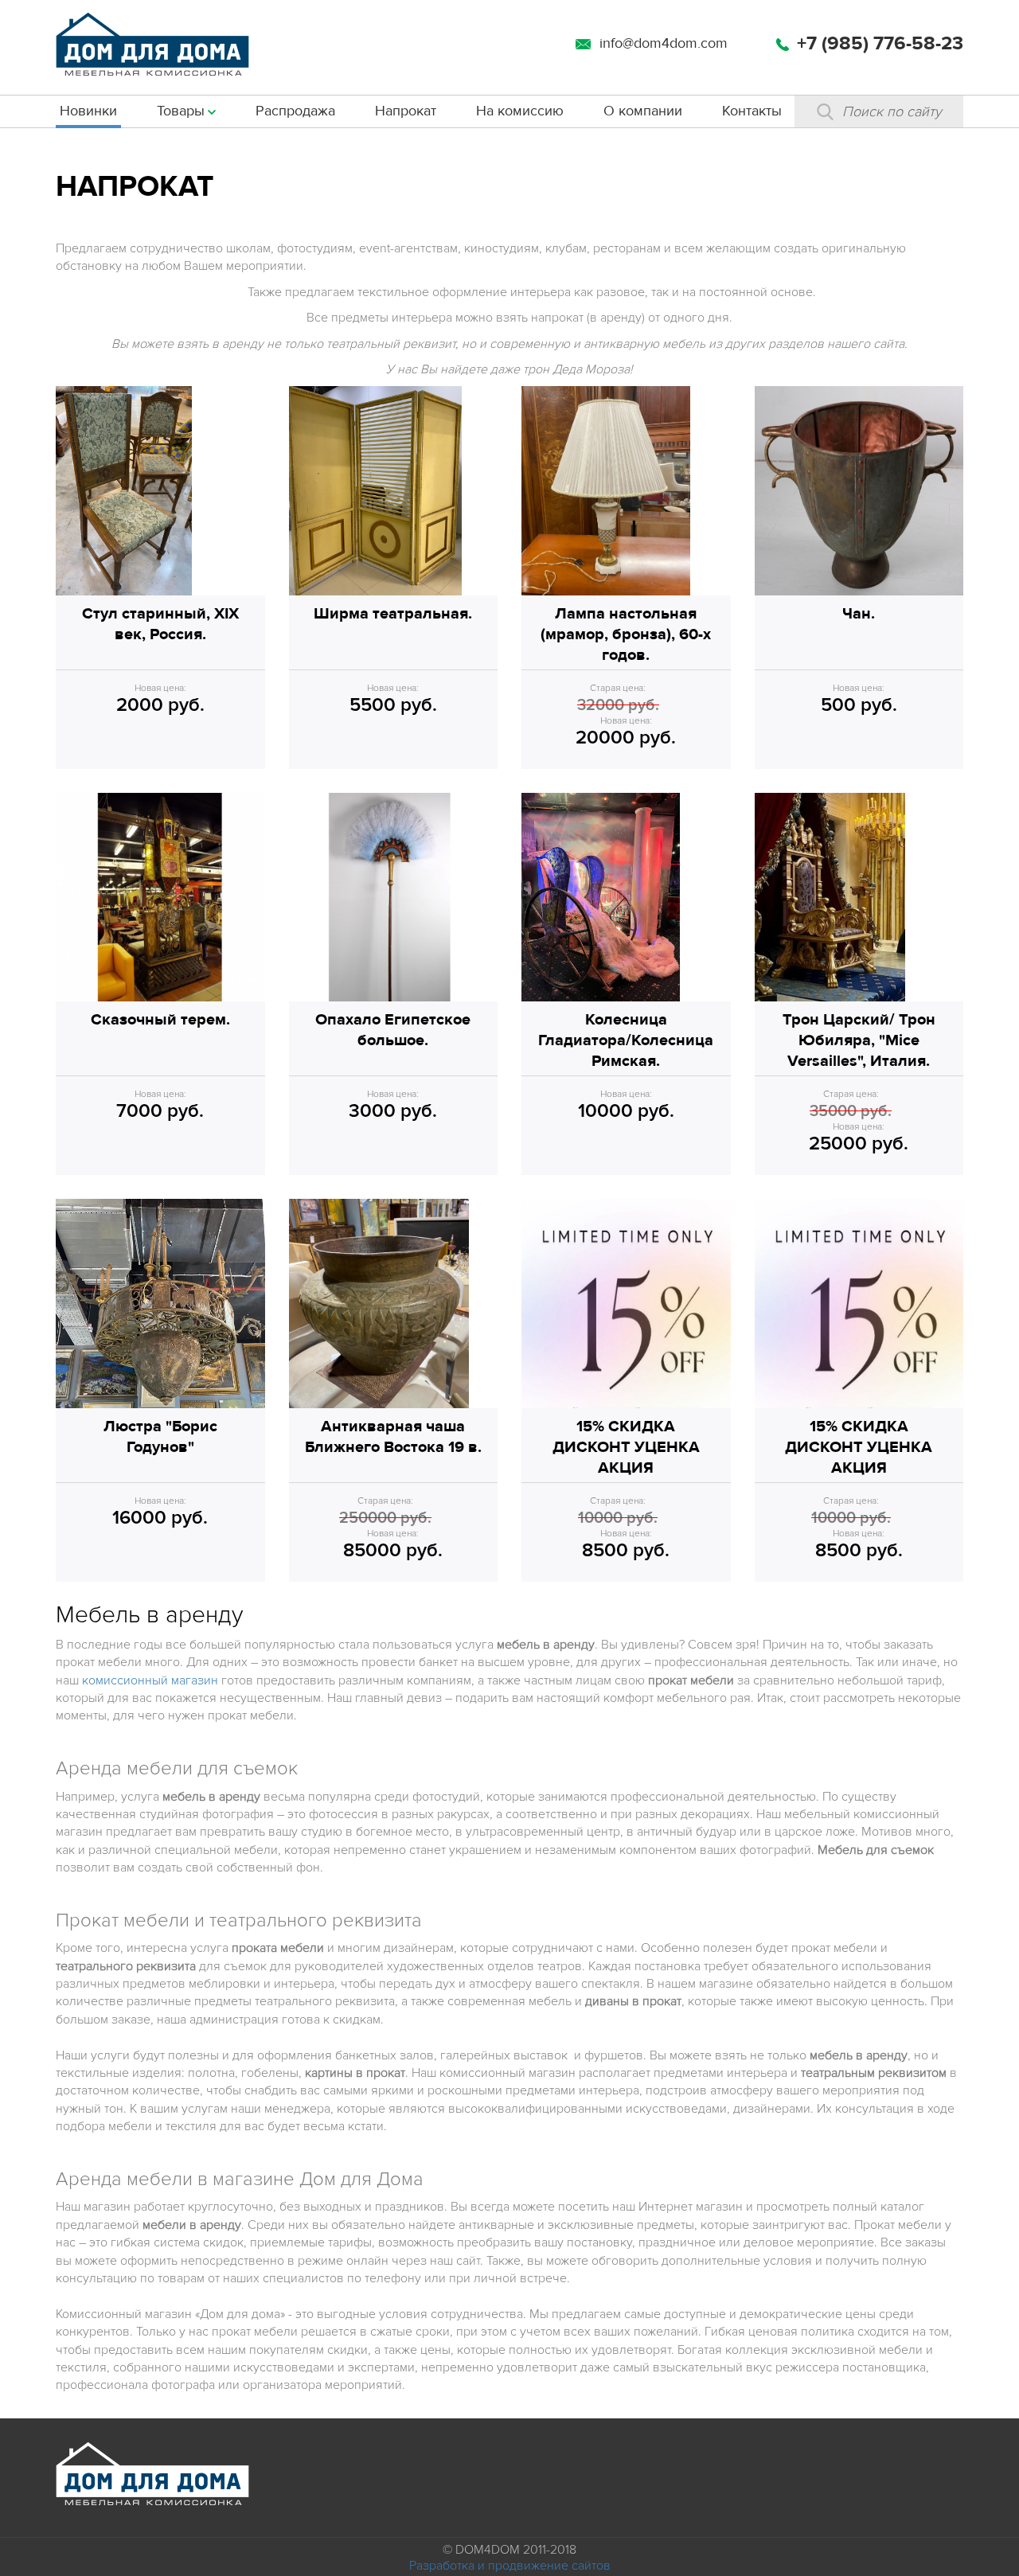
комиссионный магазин (150, 1680)
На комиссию (520, 111)
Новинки (88, 111)
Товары (181, 111)
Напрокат (406, 111)
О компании (643, 111)
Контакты (752, 111)
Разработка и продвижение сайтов (510, 2566)
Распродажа (295, 111)
